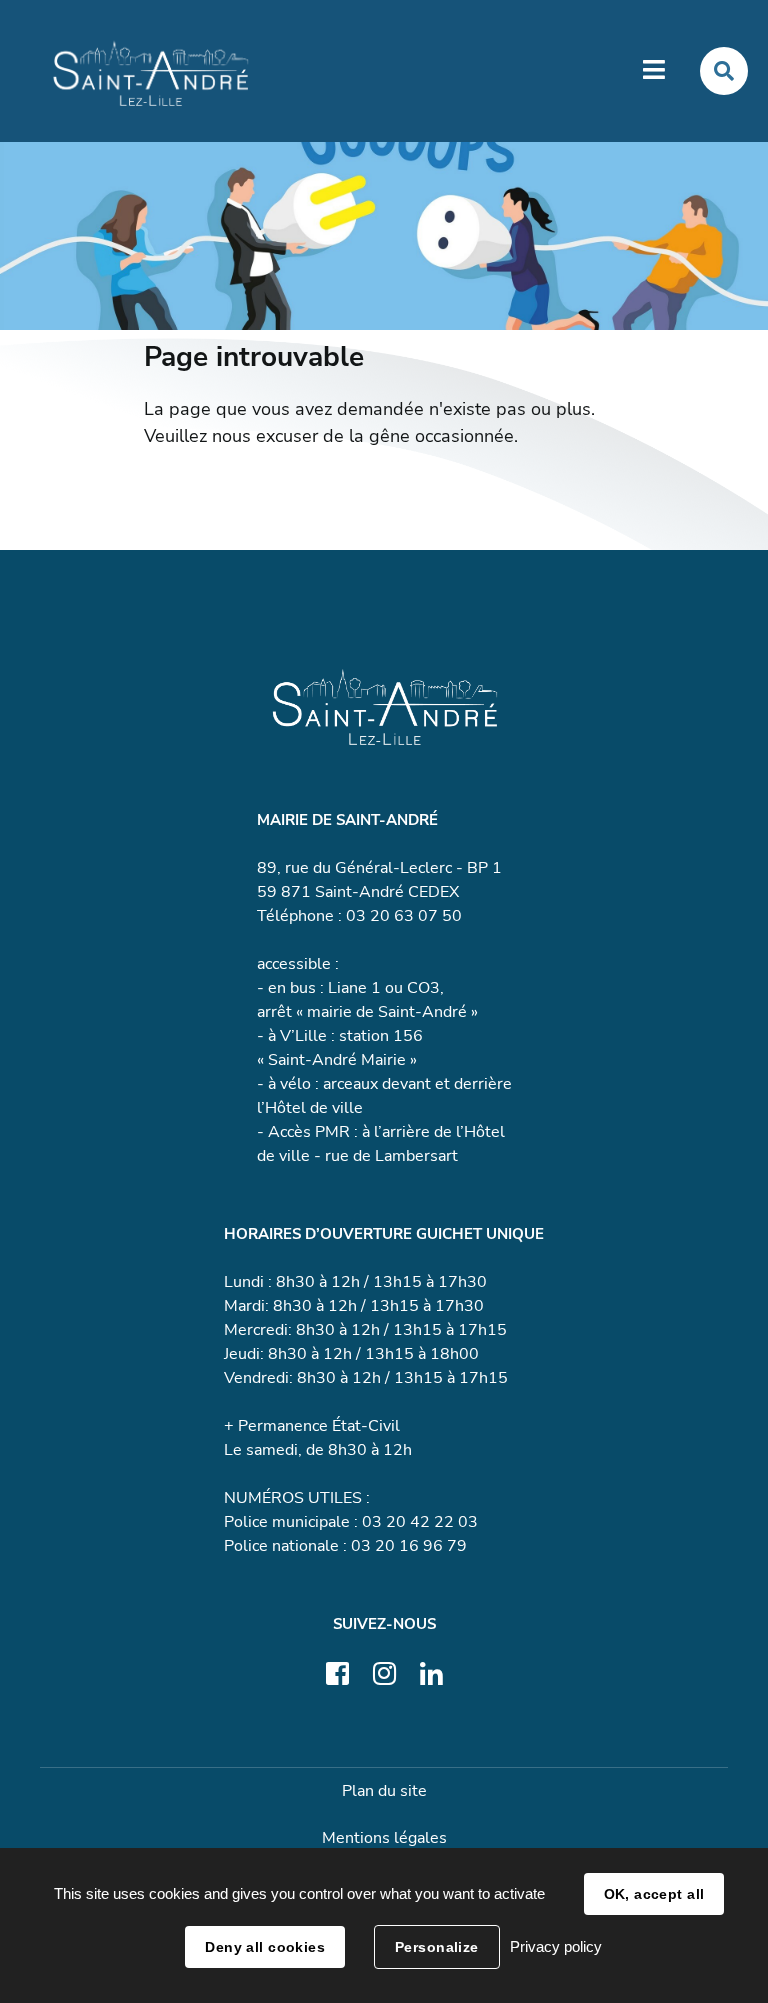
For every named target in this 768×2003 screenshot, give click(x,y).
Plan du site (384, 1791)
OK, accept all (654, 1894)
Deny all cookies (265, 1947)
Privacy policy (556, 1946)
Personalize (437, 1947)
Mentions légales (384, 1838)
